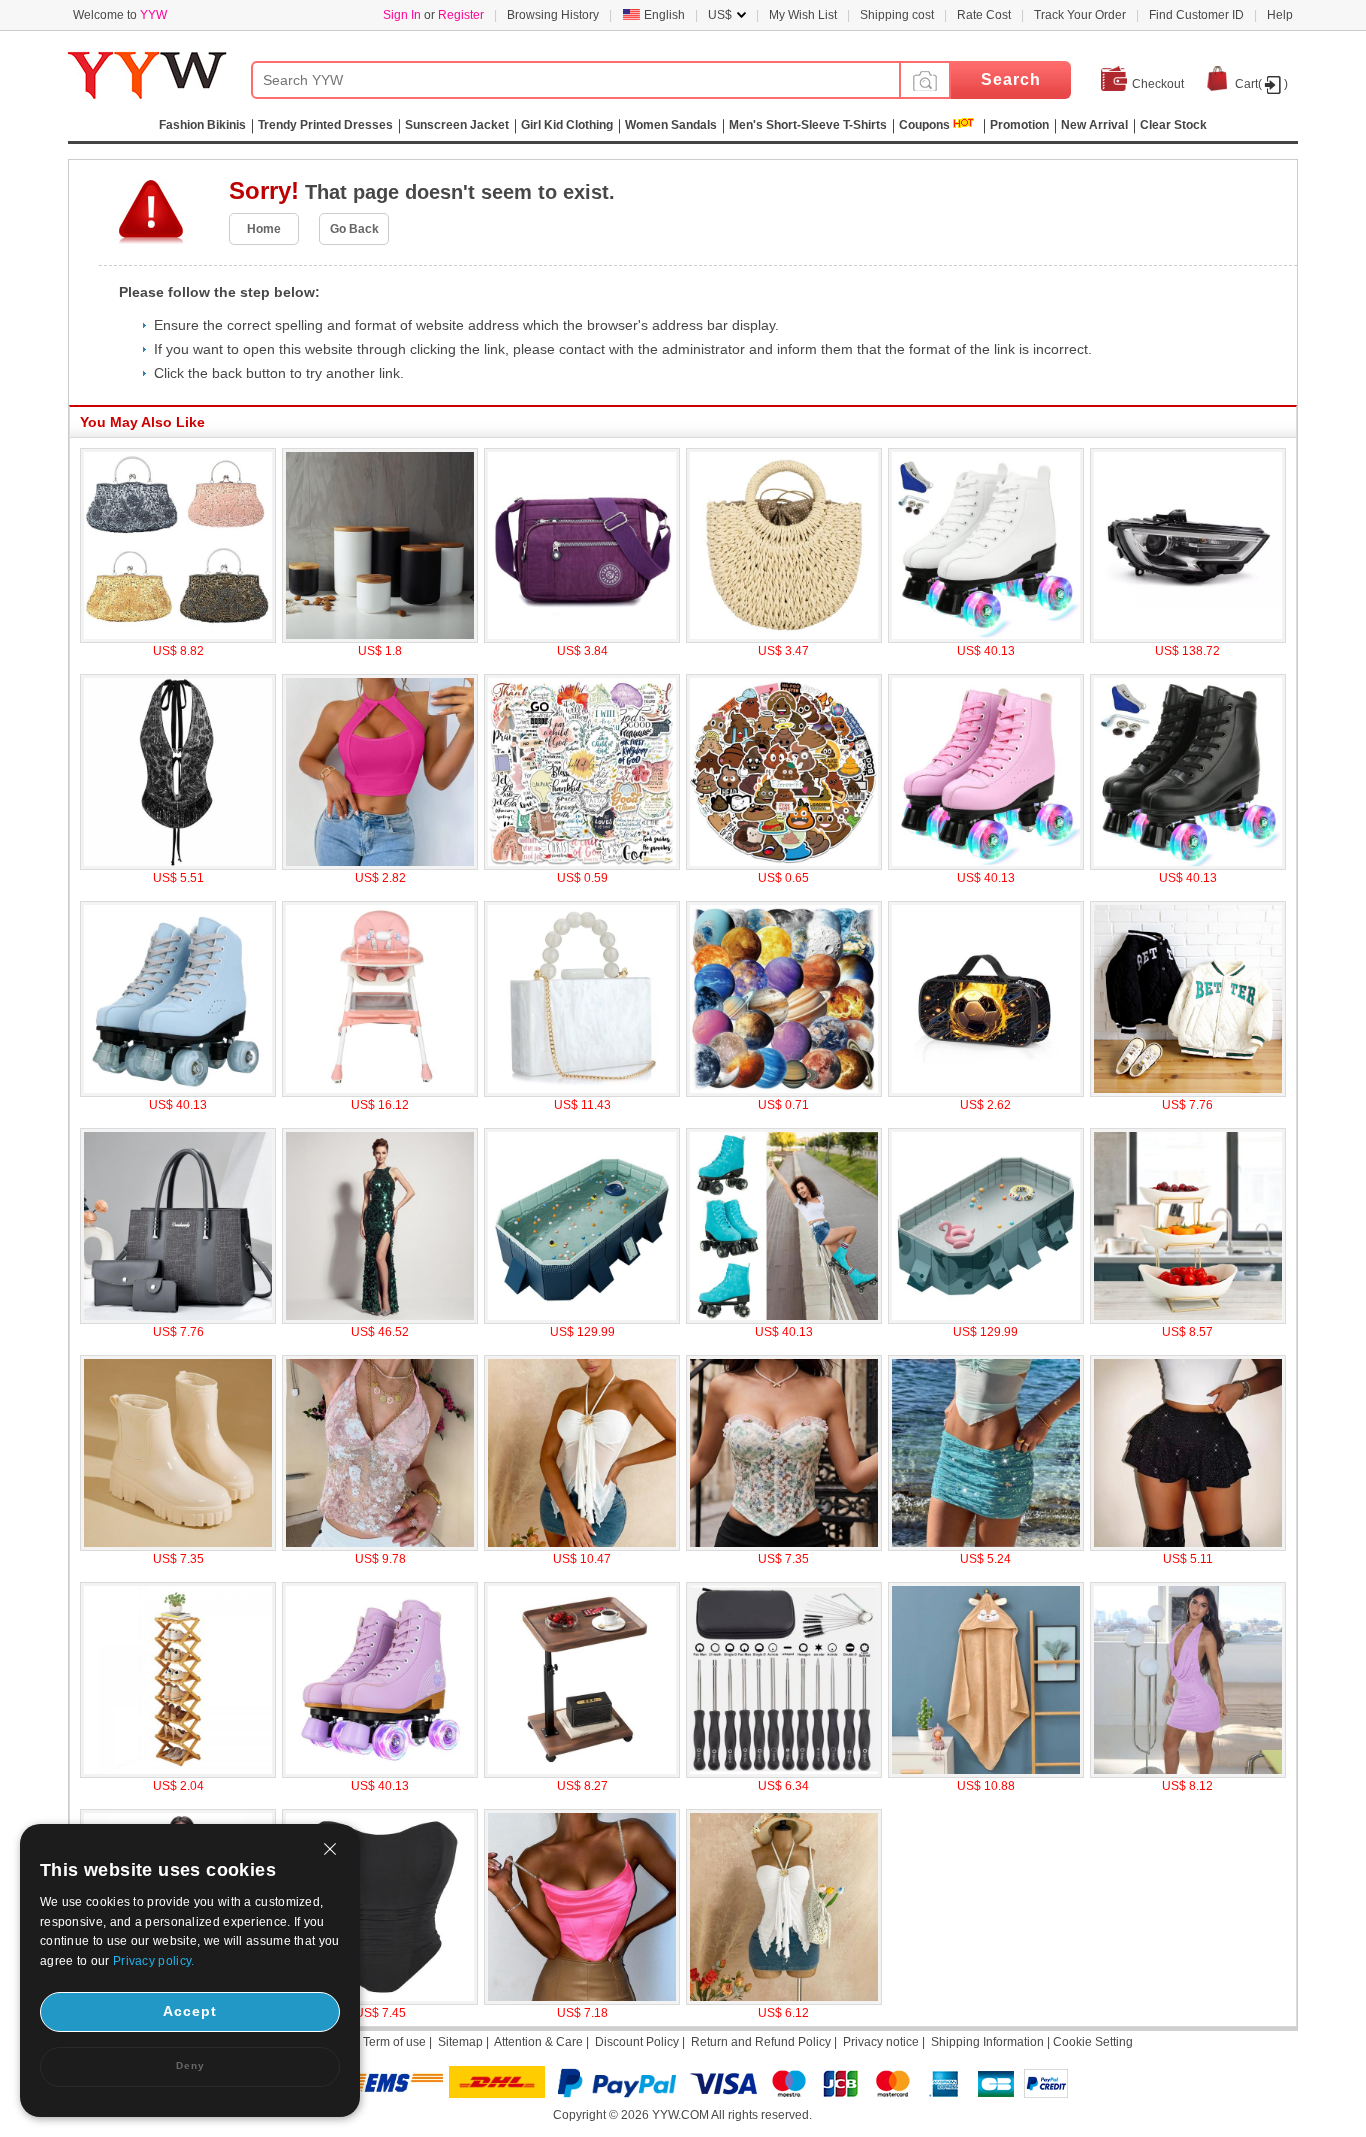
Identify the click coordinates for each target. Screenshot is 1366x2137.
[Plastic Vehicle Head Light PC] (1188, 639)
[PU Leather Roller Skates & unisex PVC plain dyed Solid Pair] (986, 866)
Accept (190, 2011)
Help (1280, 15)
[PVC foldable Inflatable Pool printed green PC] (986, 1320)
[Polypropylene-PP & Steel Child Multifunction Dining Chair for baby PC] (380, 1093)
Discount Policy (637, 2042)
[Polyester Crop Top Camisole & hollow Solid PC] (380, 866)
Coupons (924, 125)
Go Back (354, 229)
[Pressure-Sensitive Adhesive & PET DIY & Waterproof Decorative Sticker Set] (784, 1093)
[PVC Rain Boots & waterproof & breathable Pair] (178, 1547)
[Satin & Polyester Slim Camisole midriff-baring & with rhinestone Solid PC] (582, 2001)
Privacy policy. (154, 1961)
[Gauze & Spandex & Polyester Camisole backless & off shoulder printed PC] (582, 1547)
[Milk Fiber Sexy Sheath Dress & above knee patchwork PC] (1188, 1774)
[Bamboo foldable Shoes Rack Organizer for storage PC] (178, 1774)
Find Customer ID (1196, 15)
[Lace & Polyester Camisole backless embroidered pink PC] (380, 1547)
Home (264, 229)
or (433, 15)
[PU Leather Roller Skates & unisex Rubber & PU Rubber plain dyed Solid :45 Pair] (986, 639)
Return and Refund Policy (761, 2042)
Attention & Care (538, 2042)
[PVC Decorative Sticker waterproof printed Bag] (582, 866)
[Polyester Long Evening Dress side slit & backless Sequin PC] (380, 1320)
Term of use (394, 2042)
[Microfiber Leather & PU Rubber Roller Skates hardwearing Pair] (784, 1320)
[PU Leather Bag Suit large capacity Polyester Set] (178, 1320)
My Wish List (803, 15)
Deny (190, 2065)
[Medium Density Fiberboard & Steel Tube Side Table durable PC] (582, 1774)
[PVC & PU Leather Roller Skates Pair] (380, 1774)
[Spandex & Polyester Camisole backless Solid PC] (784, 2001)
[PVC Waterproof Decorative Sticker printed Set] (784, 866)
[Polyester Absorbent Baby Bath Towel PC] (986, 1774)
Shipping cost (897, 15)
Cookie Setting (1093, 2042)
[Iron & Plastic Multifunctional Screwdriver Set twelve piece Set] (784, 1774)
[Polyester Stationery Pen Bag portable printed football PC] (986, 1093)
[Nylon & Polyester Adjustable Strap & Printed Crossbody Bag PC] (582, 639)
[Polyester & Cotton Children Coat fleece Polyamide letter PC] (1188, 1093)
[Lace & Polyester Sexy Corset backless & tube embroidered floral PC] (784, 1547)
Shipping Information (987, 2042)
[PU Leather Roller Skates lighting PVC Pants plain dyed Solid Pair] (1188, 866)
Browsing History (553, 15)
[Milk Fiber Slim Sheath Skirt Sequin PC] (986, 1547)
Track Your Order (1080, 15)
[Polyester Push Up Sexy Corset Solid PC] (380, 2001)
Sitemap (460, 2042)
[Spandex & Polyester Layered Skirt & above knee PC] (1188, 1547)
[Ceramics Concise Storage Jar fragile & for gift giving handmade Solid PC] (380, 639)
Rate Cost (984, 15)
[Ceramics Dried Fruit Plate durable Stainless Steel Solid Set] (1188, 1320)
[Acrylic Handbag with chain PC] (582, 1093)
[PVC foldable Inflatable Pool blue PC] (582, 1320)
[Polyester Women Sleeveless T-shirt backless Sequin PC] (178, 866)
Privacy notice (881, 2042)
